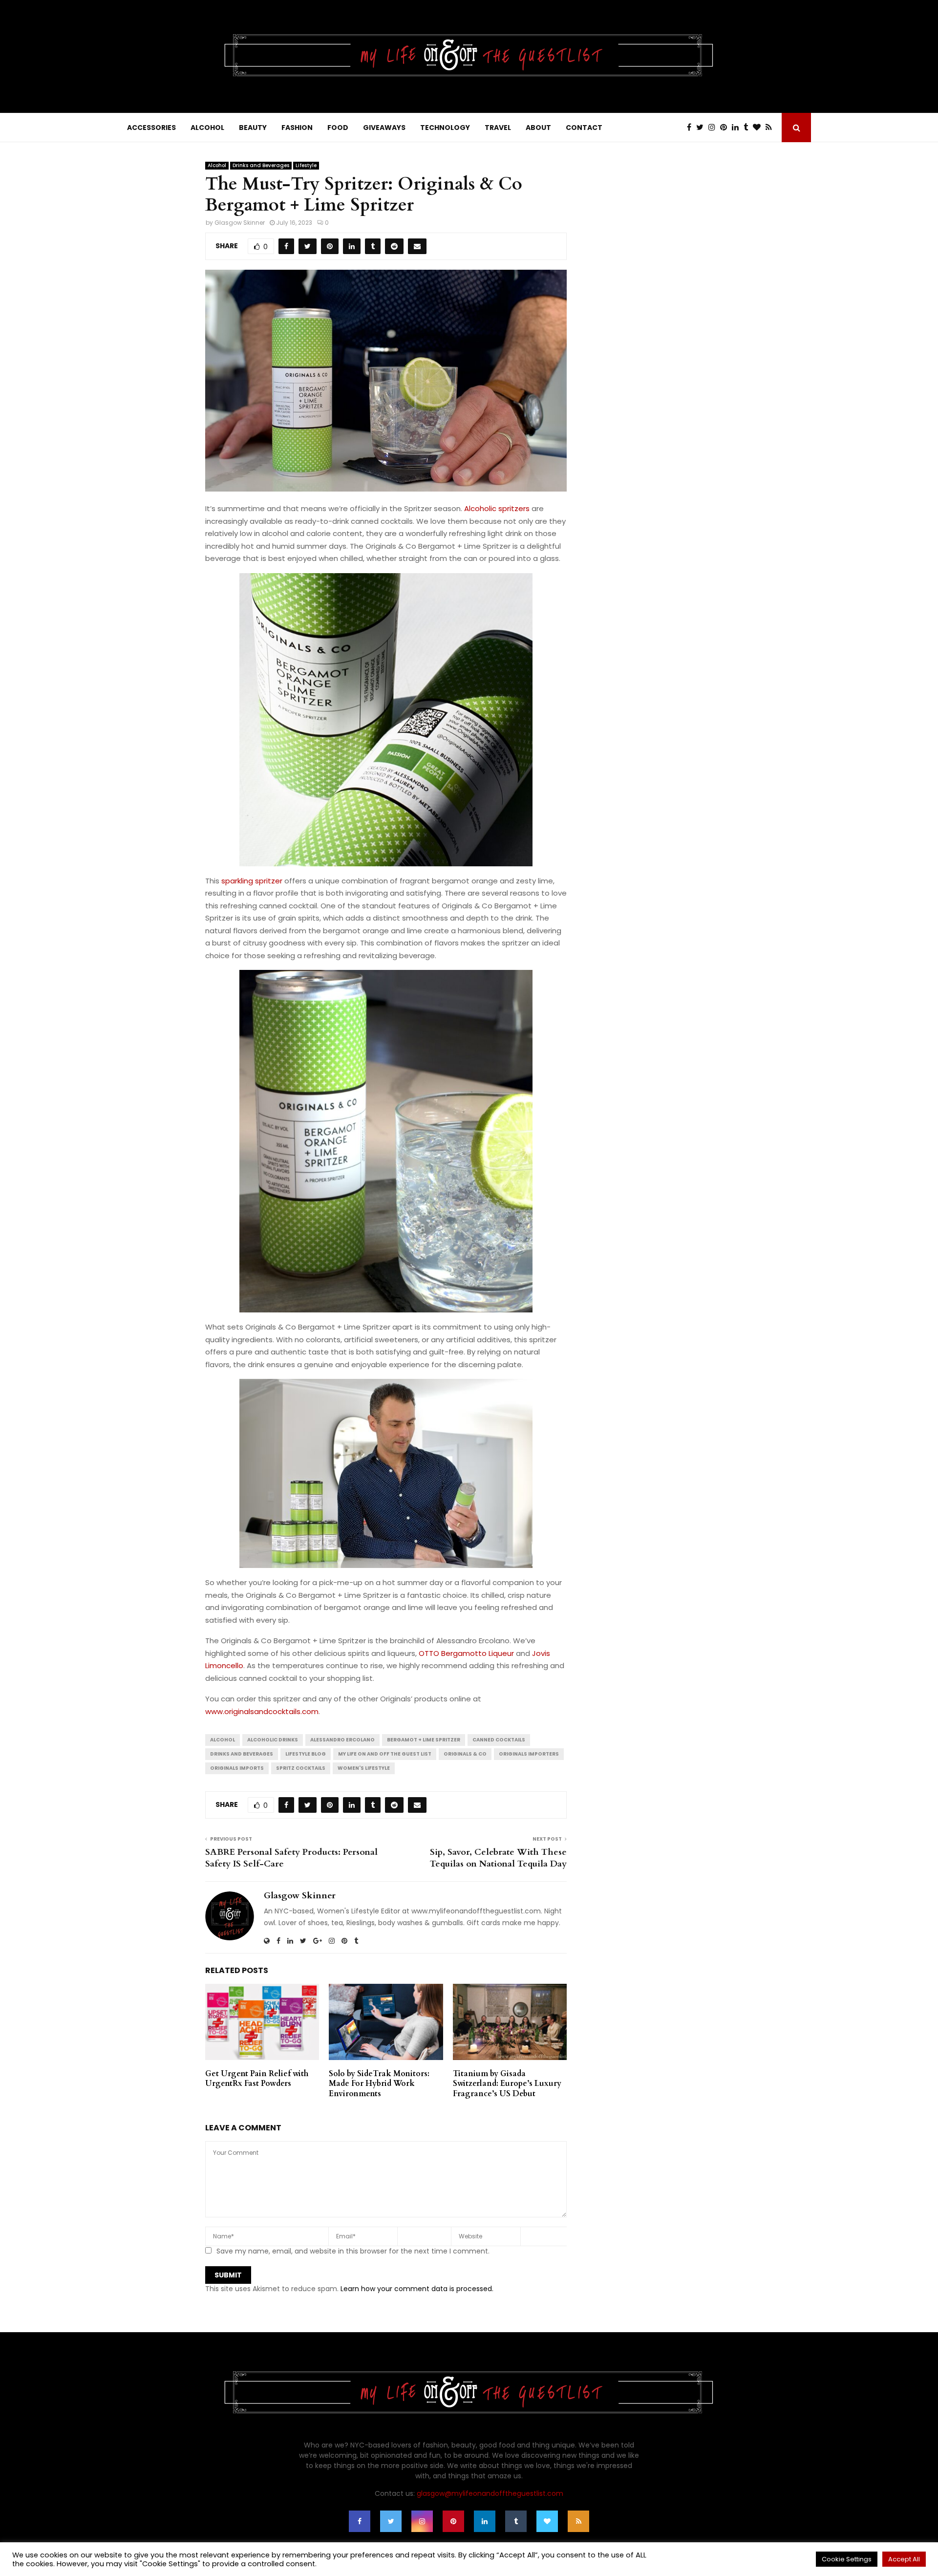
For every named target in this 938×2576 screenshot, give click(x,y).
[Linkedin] (738, 128)
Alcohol (217, 165)
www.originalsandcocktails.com (262, 1711)
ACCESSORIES (151, 128)
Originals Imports (237, 1768)
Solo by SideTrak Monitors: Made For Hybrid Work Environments (379, 2084)
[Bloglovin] (759, 128)
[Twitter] (702, 128)
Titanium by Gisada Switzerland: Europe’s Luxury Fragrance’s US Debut (507, 2084)
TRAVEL (498, 128)
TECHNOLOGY (445, 128)
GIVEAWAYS (384, 128)
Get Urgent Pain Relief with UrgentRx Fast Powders (257, 2079)
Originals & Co (465, 1754)
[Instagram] (714, 128)
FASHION (297, 128)
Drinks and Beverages (261, 165)
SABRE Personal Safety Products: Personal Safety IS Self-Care (291, 1858)
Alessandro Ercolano (342, 1740)
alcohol (223, 1740)
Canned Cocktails (499, 1740)
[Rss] (771, 128)
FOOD (338, 128)
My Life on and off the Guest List (385, 1754)
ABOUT (538, 128)
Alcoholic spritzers (497, 508)
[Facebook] (692, 128)
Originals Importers (529, 1754)
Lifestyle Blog (306, 1754)
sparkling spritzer (252, 881)
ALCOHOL (207, 128)
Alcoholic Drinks (273, 1740)
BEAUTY (253, 128)
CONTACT (584, 128)
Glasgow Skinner (240, 223)
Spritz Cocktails (301, 1768)
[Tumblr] (748, 128)
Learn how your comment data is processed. (417, 2289)
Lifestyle (306, 165)
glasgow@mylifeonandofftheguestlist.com (490, 2493)
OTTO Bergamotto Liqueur (466, 1653)
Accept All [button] (904, 2559)
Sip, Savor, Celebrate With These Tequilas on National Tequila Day (498, 1858)
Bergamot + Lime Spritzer (424, 1740)
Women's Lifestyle (364, 1768)
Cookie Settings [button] (847, 2559)
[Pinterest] (726, 128)
